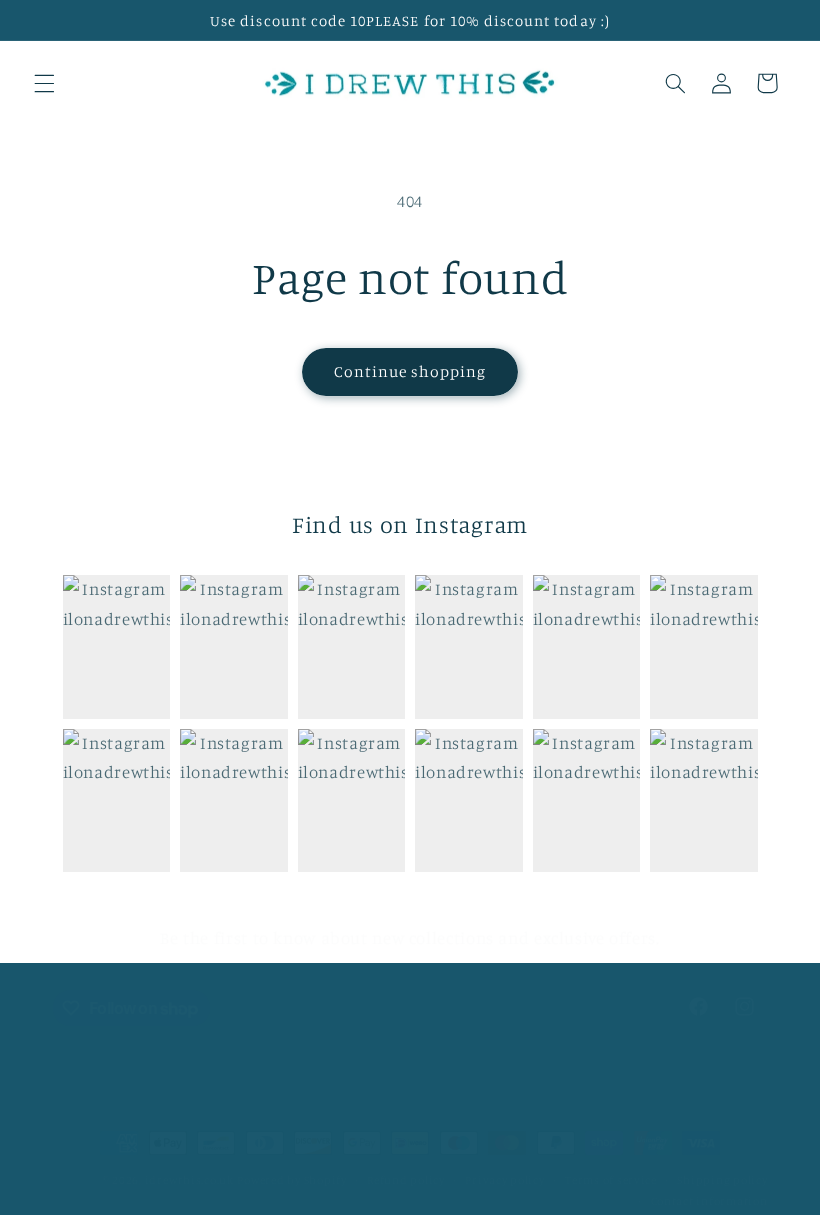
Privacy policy (504, 1180)
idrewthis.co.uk (189, 1180)
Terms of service (611, 1180)
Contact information (709, 1201)
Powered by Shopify (291, 1180)
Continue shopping (410, 371)
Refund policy (406, 1180)
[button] (44, 83)
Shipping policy (722, 1180)
